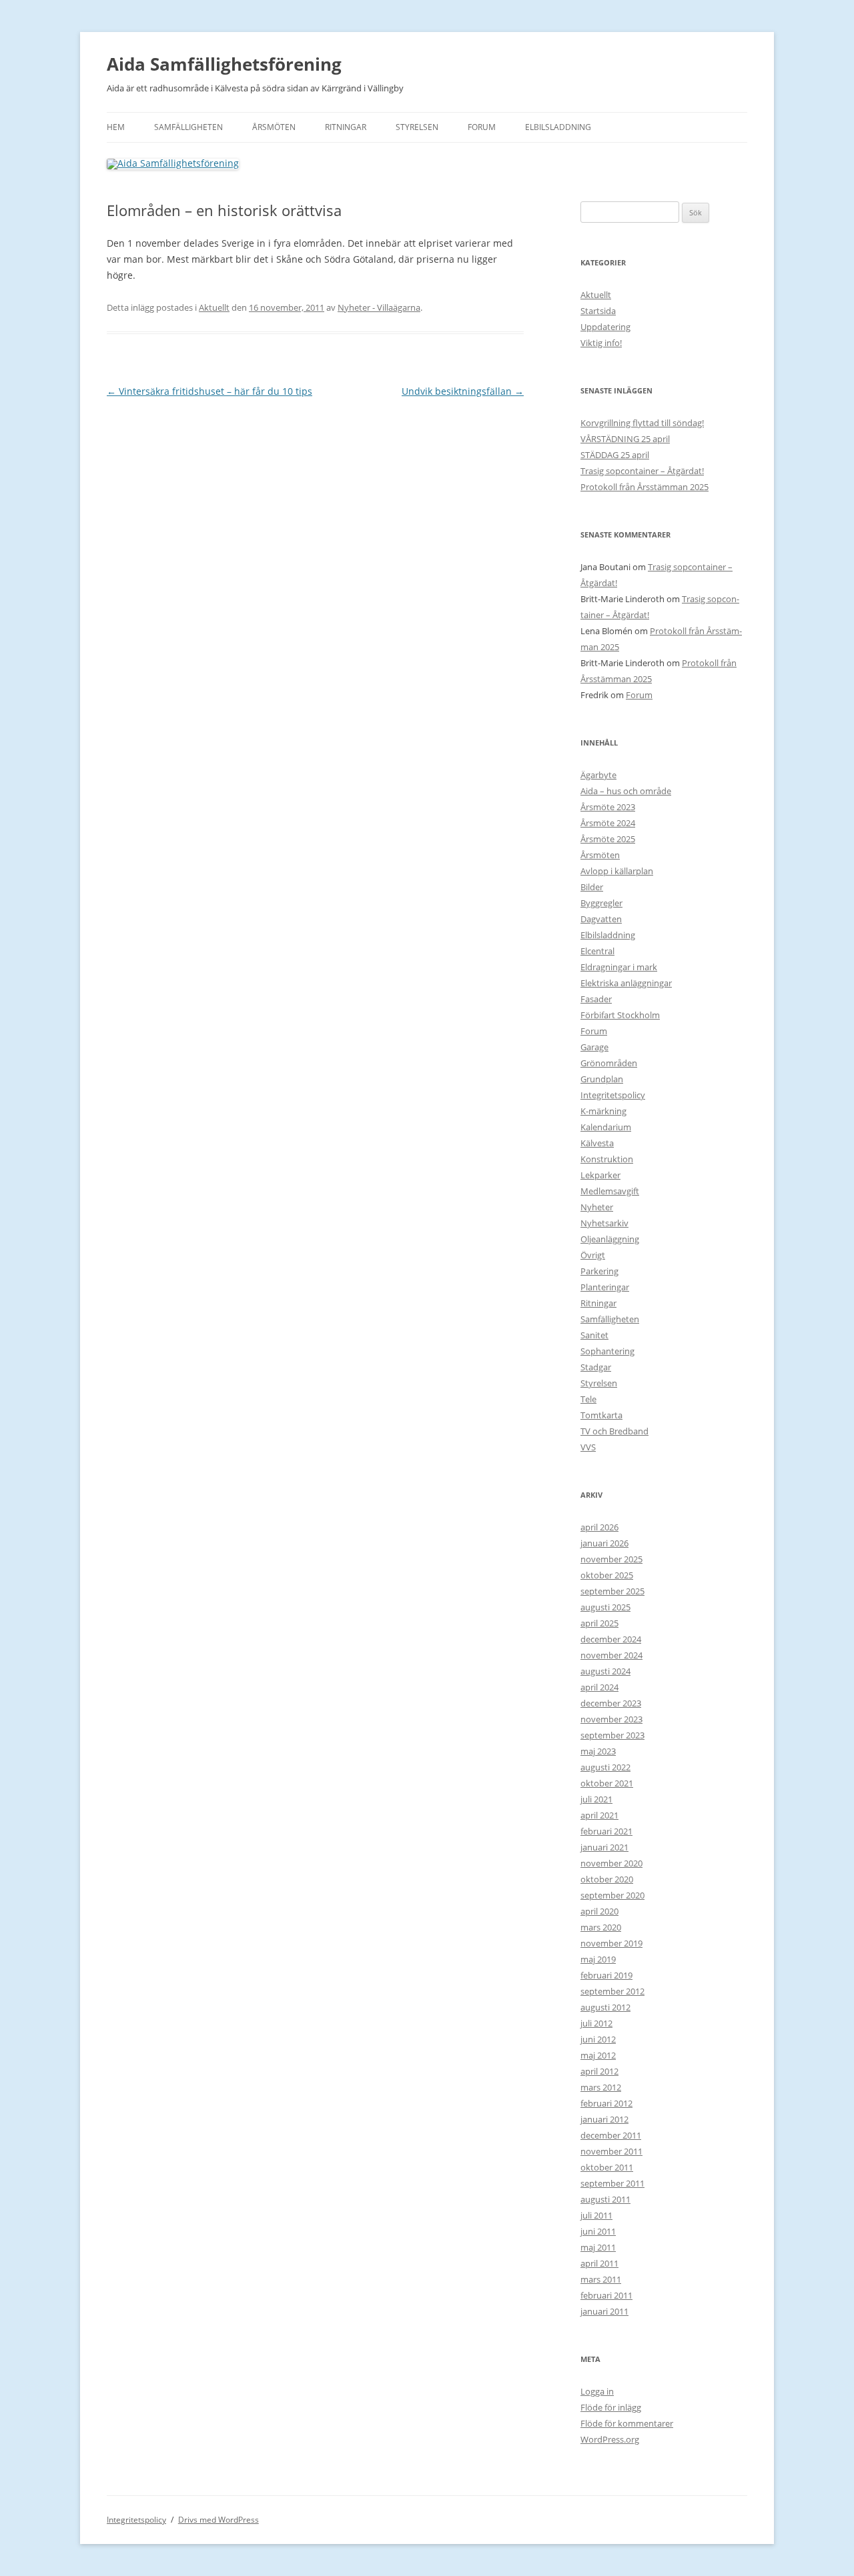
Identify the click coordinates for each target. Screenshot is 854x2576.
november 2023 (611, 1719)
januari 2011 (604, 2311)
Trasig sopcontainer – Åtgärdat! (642, 471)
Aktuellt (214, 307)
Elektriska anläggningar (626, 983)
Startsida (598, 311)
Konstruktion (607, 1159)
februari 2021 (606, 1831)
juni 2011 (598, 2231)
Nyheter (597, 1207)
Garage (594, 1047)
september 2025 (612, 1591)
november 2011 (611, 2151)
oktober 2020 (607, 1879)
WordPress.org (610, 2439)
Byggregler (601, 903)
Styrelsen (417, 127)
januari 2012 (604, 2119)
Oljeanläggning (610, 1239)
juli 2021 (596, 1799)
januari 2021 (604, 1847)
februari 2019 (606, 1975)
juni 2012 (598, 2039)
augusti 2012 (605, 2007)
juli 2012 (596, 2023)
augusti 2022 (605, 1767)
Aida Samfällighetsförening (224, 64)
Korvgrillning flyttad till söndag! (642, 423)
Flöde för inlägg (611, 2407)
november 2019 (611, 1943)
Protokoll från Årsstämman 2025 (645, 487)
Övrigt (593, 1255)
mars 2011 (601, 2279)
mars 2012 (601, 2087)
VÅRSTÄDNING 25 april (625, 439)
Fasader (596, 999)
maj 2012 (598, 2055)
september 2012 (612, 1991)
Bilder (592, 887)
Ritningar (346, 127)
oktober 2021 (607, 1783)
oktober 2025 (607, 1575)
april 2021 (599, 1815)
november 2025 (611, 1559)
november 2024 (611, 1655)
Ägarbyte (598, 775)
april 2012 (599, 2071)
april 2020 (599, 1911)
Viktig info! (601, 343)
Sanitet (594, 1335)
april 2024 (599, 1687)
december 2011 (611, 2135)
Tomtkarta (601, 1415)
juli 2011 (596, 2215)
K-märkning (603, 1111)
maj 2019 (598, 1959)
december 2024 (611, 1639)
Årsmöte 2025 (608, 839)
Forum (482, 127)
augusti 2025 (605, 1607)
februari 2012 (606, 2103)
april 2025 (599, 1623)
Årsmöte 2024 (608, 823)
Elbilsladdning (558, 127)
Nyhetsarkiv (604, 1223)
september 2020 (612, 1895)
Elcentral (597, 951)
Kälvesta (597, 1143)
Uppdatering (605, 327)
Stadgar (596, 1367)
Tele (588, 1399)
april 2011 (599, 2263)
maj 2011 (598, 2247)
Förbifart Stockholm (620, 1015)
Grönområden (609, 1063)
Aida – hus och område (626, 791)
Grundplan (602, 1079)
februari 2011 (606, 2295)
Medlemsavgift (610, 1191)
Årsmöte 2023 (608, 807)
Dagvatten (601, 919)
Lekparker (600, 1175)
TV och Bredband (614, 1431)
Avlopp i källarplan (617, 871)
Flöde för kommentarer (627, 2423)
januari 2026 (604, 1543)
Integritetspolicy (613, 1095)
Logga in (597, 2391)
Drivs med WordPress (219, 2520)
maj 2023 (598, 1751)
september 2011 (612, 2183)
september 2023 (612, 1735)
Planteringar (605, 1287)
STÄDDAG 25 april (615, 455)
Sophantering (607, 1351)
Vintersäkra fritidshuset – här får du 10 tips (209, 391)
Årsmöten (274, 127)
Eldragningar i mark (619, 967)
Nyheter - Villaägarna (379, 307)
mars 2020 (601, 1927)
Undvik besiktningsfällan (463, 391)
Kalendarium (606, 1127)
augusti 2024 (605, 1671)
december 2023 (611, 1703)
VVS (588, 1447)
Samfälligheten (188, 127)
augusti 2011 (605, 2199)
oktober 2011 (607, 2167)
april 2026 (599, 1527)
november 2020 (611, 1863)
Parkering (599, 1271)
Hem (116, 127)
